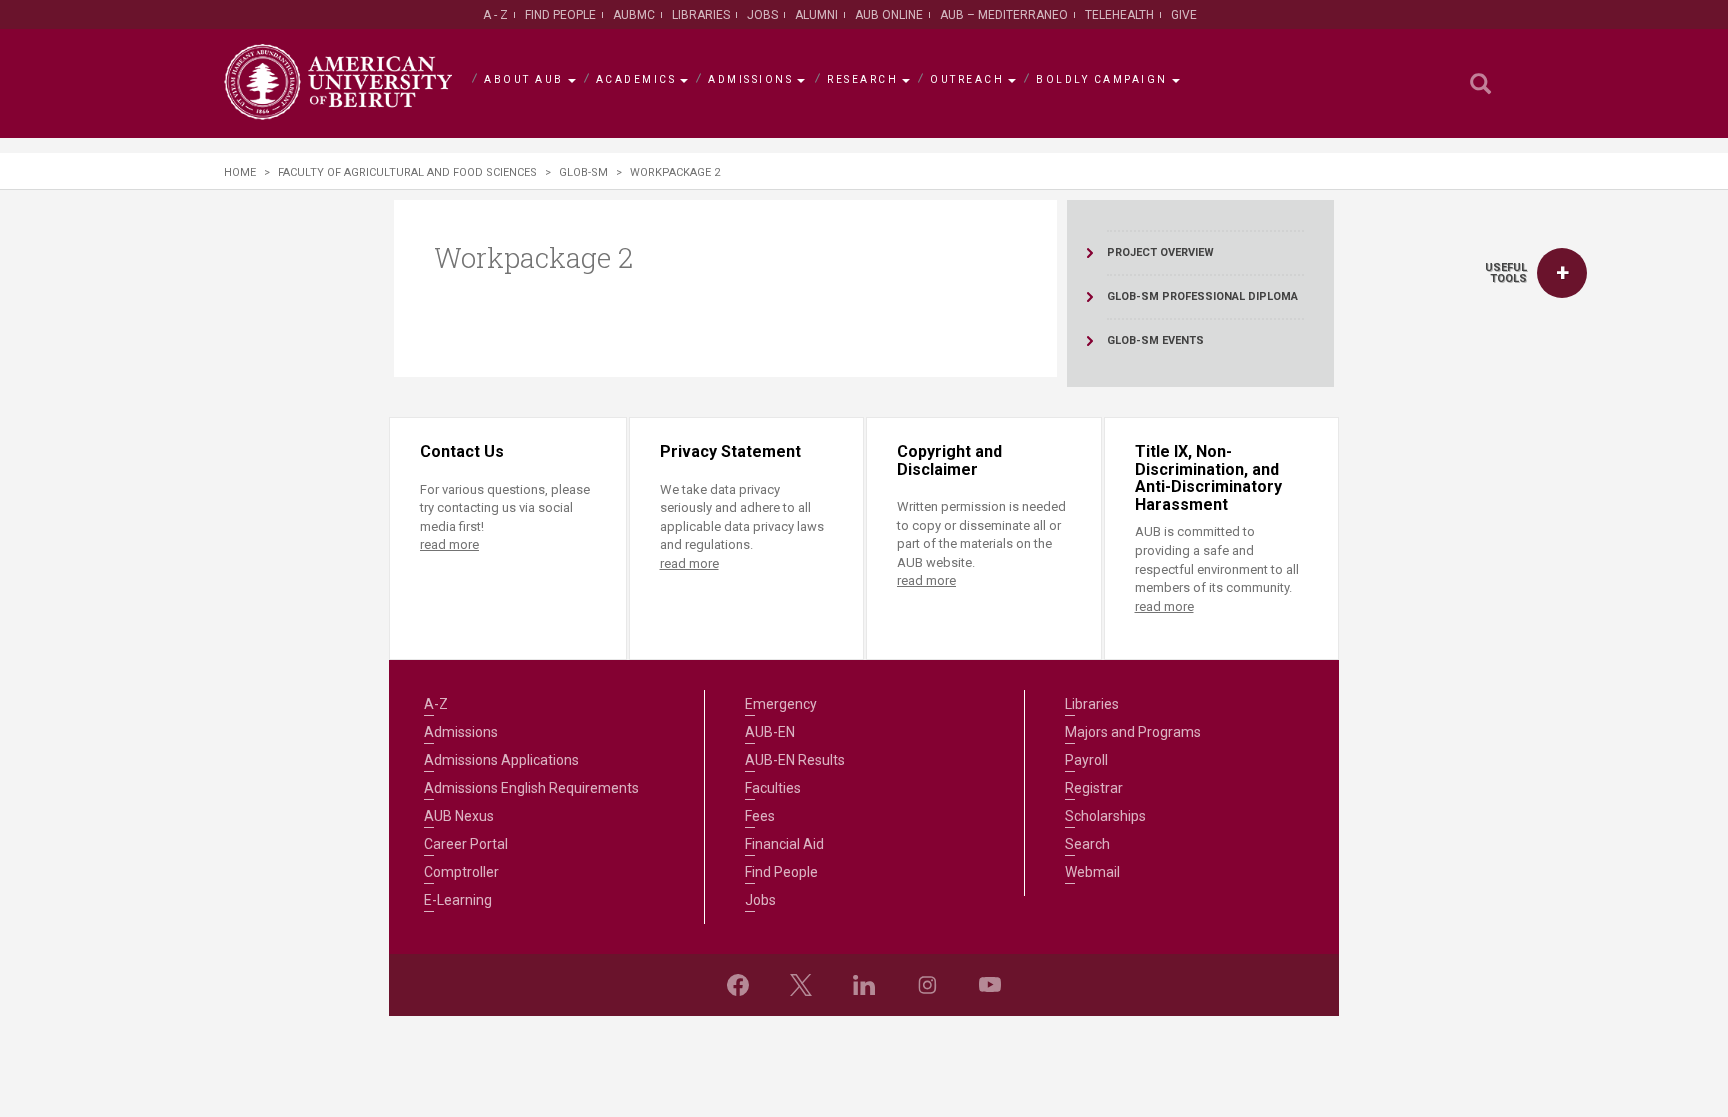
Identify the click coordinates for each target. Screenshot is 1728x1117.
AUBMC (634, 15)
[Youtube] (990, 985)
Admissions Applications (501, 760)
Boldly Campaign (1102, 79)
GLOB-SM (583, 172)
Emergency (781, 704)
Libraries (701, 15)
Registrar (1094, 788)
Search (1087, 844)
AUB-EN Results (795, 760)
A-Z (436, 704)
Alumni (816, 15)
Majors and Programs (1133, 732)
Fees (760, 816)
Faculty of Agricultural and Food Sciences (407, 172)
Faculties (773, 788)
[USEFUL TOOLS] (1562, 273)
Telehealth (1119, 15)
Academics (636, 79)
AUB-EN (770, 732)
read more (449, 544)
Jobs (762, 15)
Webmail (1092, 872)
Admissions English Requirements (531, 788)
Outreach (967, 79)
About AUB (524, 79)
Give (1184, 15)
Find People (560, 15)
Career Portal (466, 844)
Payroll (1086, 760)
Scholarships (1105, 816)
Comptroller (461, 872)
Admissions (750, 79)
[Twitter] (801, 985)
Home (240, 172)
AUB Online (889, 15)
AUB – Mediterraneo (1004, 15)
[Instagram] (927, 985)
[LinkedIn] (864, 985)
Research (862, 79)
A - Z (495, 15)
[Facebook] (738, 985)
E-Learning (458, 900)
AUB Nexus (459, 816)
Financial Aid (784, 844)
